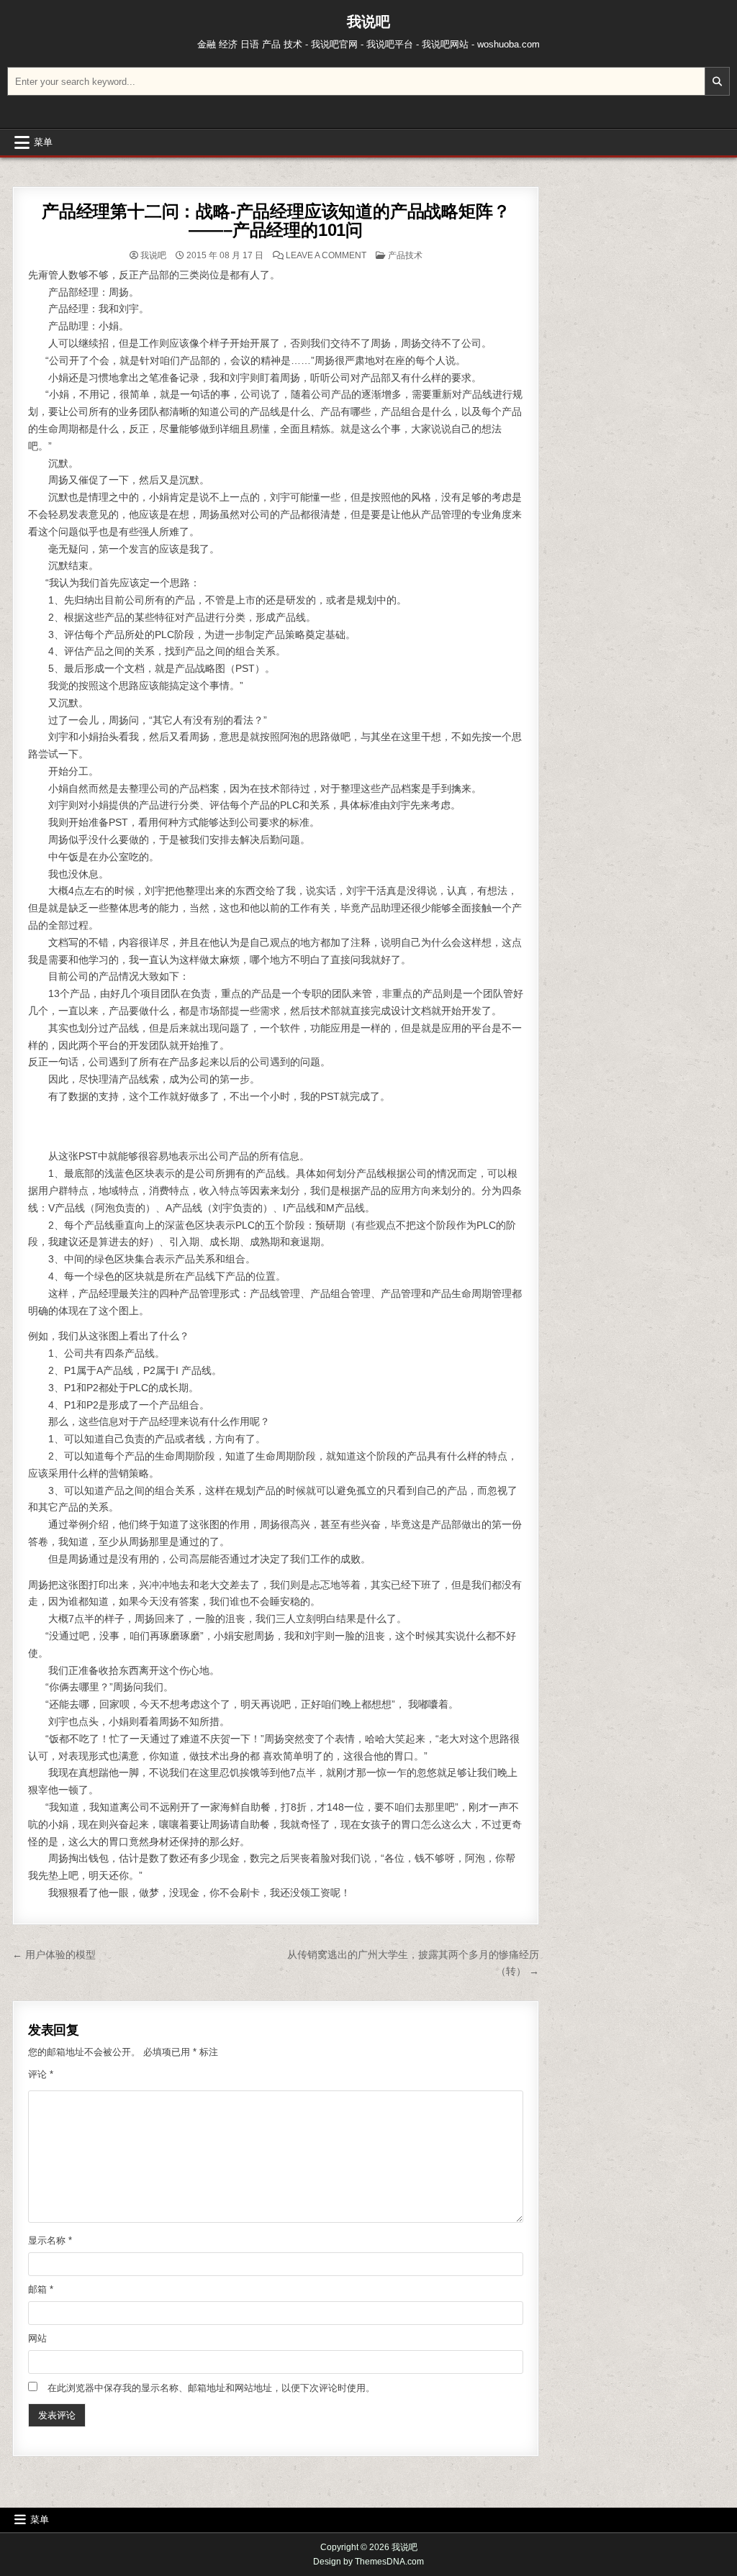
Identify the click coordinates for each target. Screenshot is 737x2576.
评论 (41, 2074)
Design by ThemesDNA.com (368, 2562)
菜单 (43, 142)
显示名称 (50, 2240)
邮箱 (41, 2289)
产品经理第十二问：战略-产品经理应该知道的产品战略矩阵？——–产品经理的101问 (276, 220)
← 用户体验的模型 (54, 1954)
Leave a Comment (326, 255)
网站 (37, 2338)
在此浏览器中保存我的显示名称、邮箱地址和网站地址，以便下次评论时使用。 (211, 2388)
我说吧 (368, 22)
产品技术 (405, 255)
